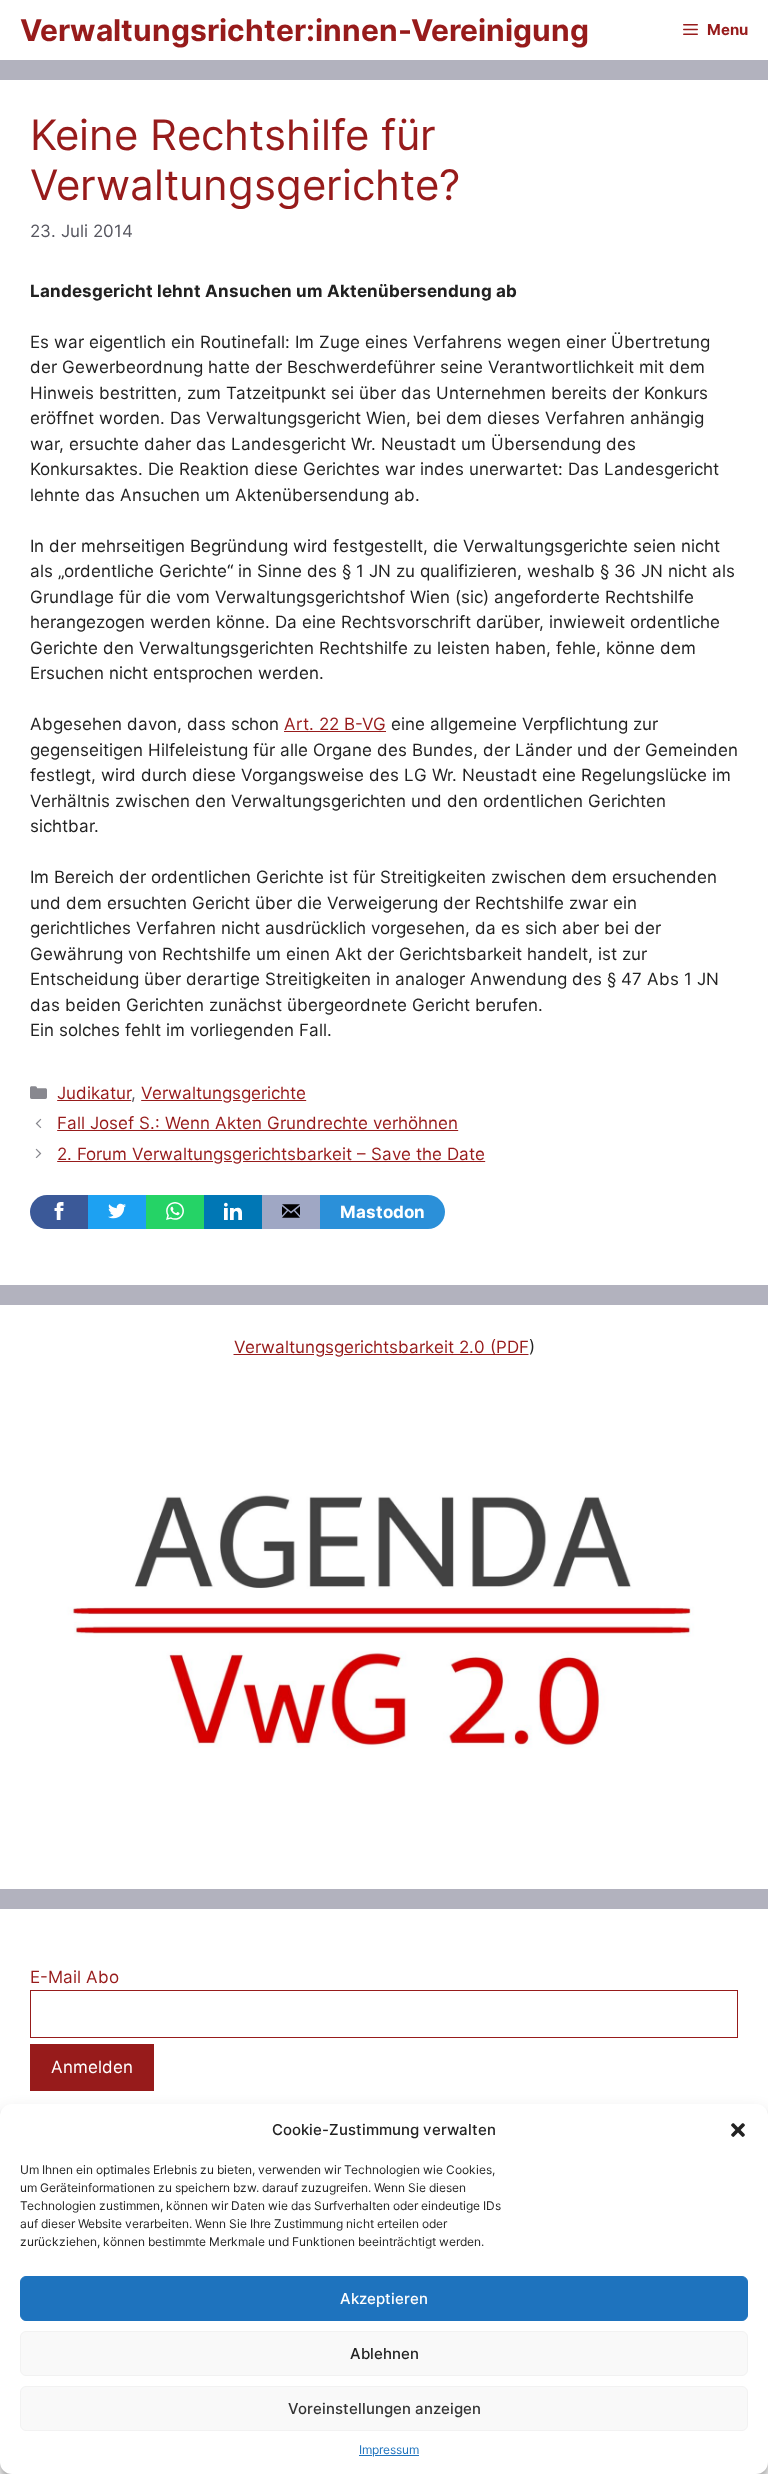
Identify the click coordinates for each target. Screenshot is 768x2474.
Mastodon (382, 1212)
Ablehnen (384, 2353)
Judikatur (94, 1093)
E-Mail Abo (74, 1977)
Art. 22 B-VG (335, 724)
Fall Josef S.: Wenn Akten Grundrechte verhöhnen (257, 1123)
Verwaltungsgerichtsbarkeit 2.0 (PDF (381, 1347)
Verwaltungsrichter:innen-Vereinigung (304, 30)
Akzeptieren (384, 2298)
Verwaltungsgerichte (223, 1093)
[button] (738, 2130)
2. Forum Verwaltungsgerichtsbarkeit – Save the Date (271, 1154)
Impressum (389, 2449)
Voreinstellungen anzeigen (384, 2408)
